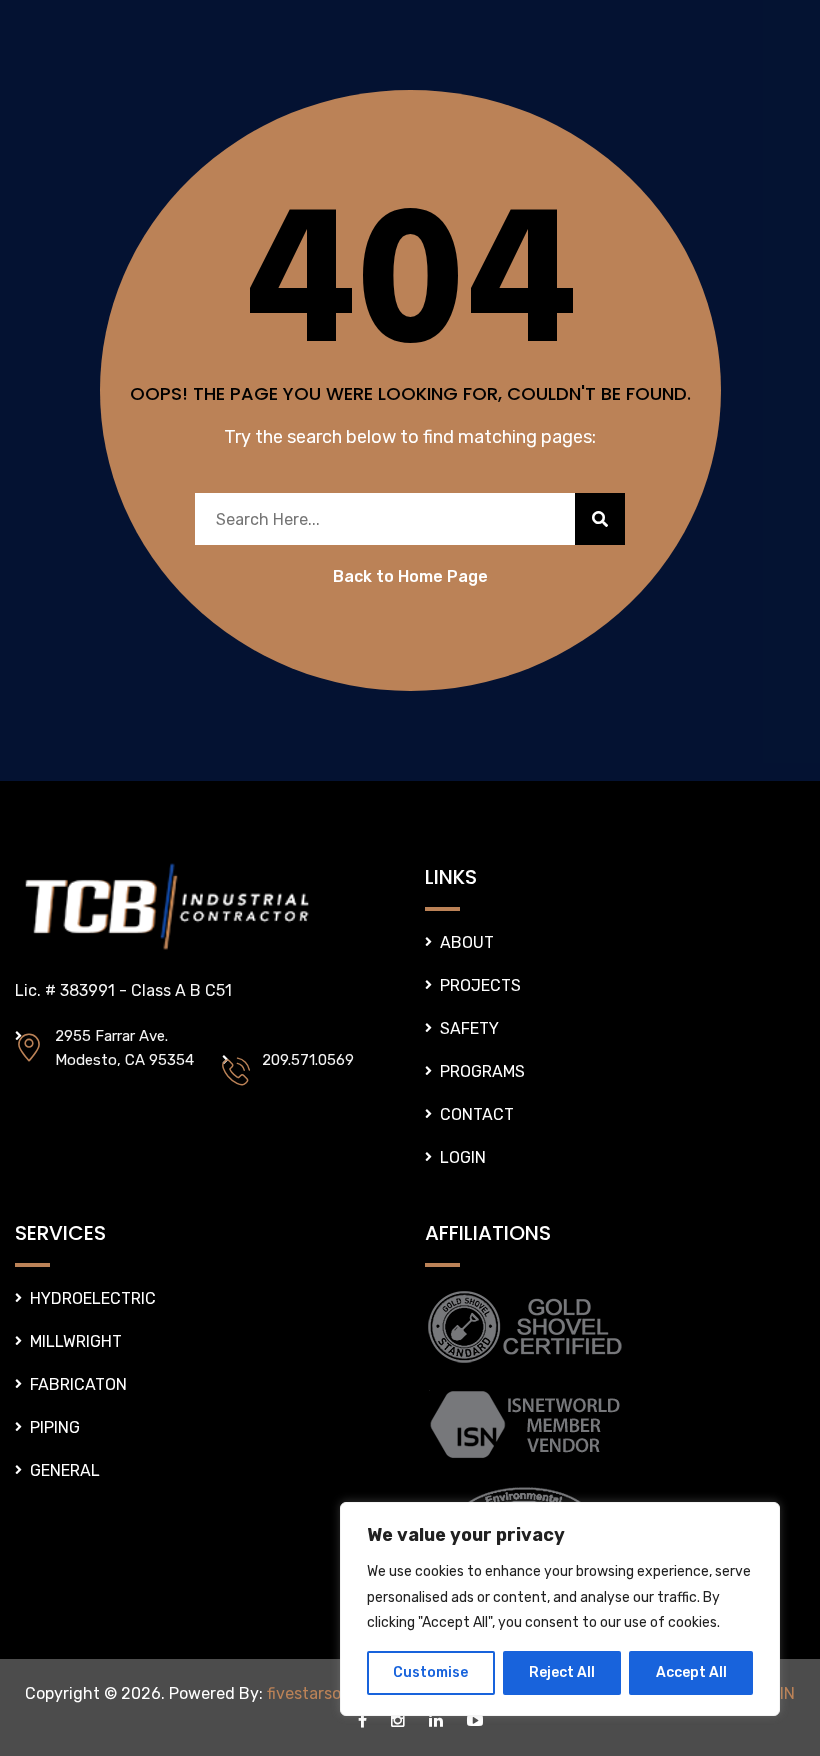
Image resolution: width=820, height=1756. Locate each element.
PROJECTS (480, 985)
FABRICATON (78, 1384)
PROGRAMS (482, 1071)
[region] (560, 1609)
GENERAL (65, 1470)
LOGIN (463, 1157)
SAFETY (469, 1028)
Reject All (562, 1672)
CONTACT (477, 1114)
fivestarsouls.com (333, 1693)
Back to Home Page (410, 576)
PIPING (55, 1427)
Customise (430, 1672)
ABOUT (467, 942)
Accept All (691, 1672)
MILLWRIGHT (76, 1341)
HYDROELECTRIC (93, 1298)
